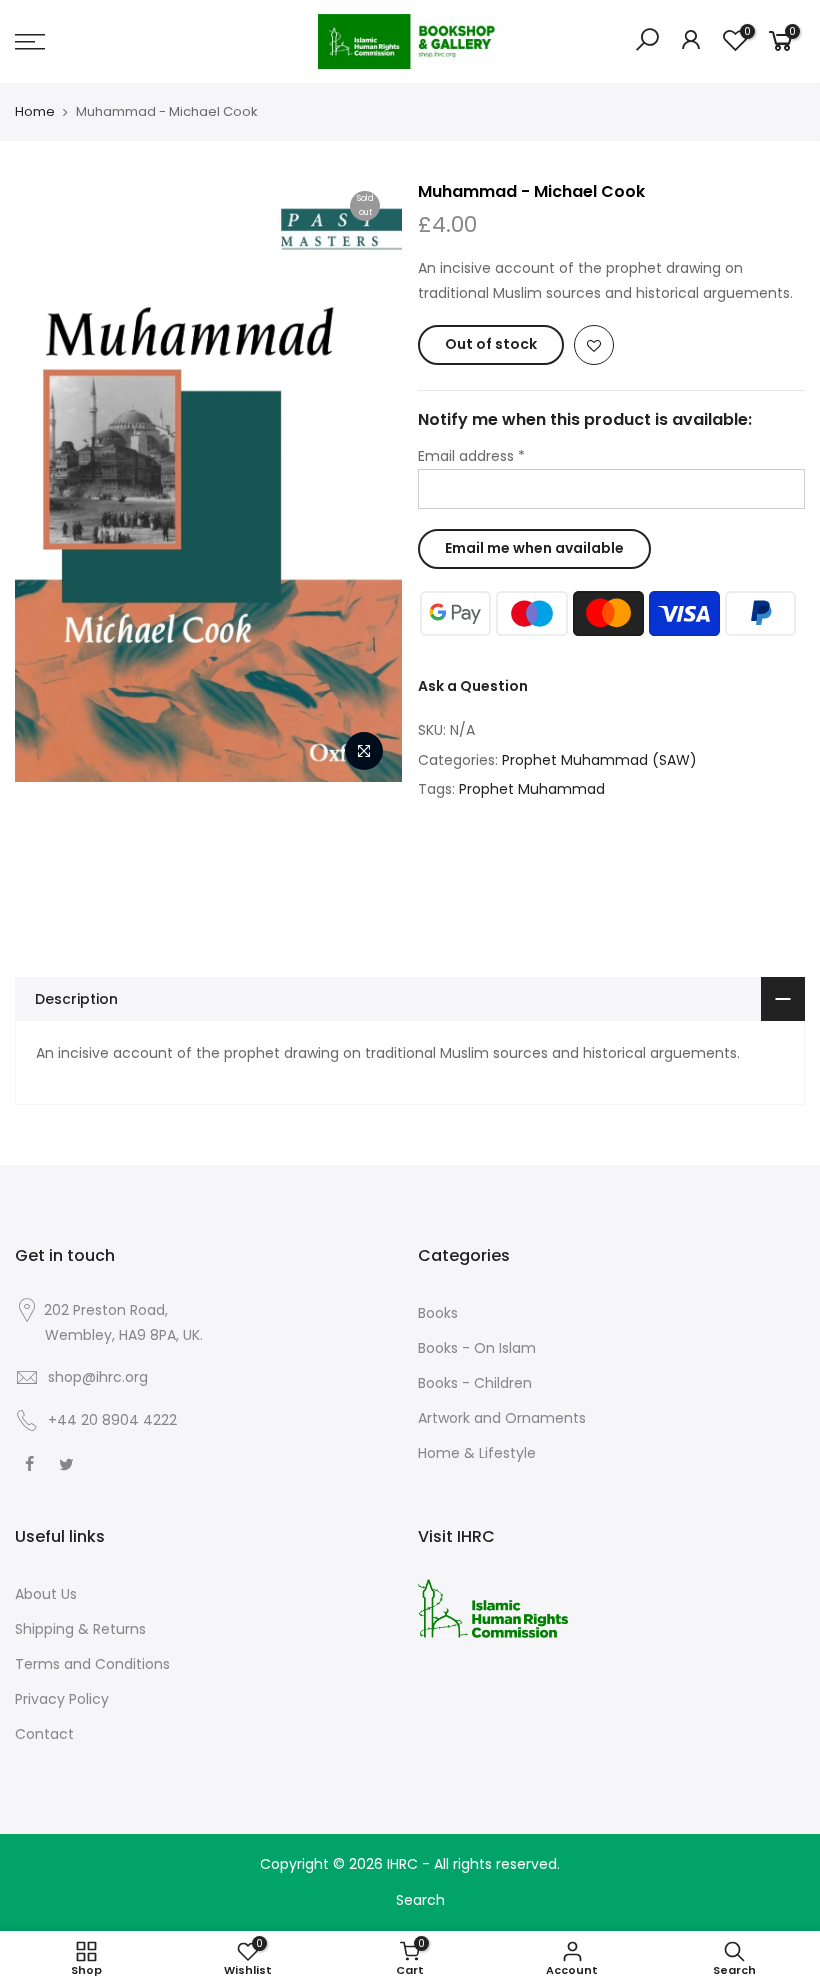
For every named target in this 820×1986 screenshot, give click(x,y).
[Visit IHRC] (493, 1608)
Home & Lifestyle (477, 1453)
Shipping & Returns (80, 1629)
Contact (44, 1734)
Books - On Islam (477, 1348)
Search (420, 1900)
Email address (471, 456)
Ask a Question (473, 686)
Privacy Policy (62, 1699)
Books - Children (475, 1383)
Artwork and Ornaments (502, 1418)
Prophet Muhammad (532, 789)
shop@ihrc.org (98, 1377)
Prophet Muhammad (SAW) (599, 760)
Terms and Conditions (92, 1664)
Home (35, 112)
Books (438, 1313)
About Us (46, 1594)
